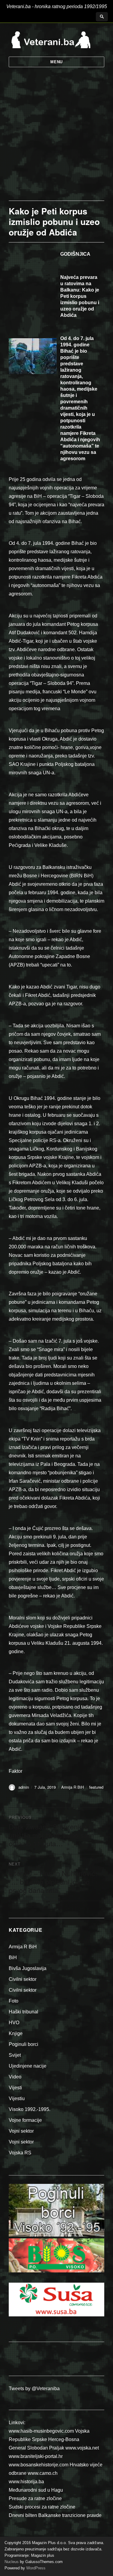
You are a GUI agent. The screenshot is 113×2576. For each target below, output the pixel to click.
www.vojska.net (82, 2448)
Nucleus (12, 2562)
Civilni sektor (23, 1979)
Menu (56, 62)
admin (24, 1787)
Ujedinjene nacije (28, 2066)
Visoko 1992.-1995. (30, 2109)
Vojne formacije (25, 2120)
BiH (13, 1958)
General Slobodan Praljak (36, 2448)
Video (15, 2077)
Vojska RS (20, 2153)
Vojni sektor (21, 2131)
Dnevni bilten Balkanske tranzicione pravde (55, 2515)
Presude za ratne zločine (35, 2498)
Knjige (16, 2033)
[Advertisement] (56, 141)
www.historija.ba (26, 2482)
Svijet (15, 2055)
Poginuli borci (24, 2044)
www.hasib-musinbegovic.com (41, 2431)
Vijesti (15, 2088)
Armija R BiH (72, 1787)
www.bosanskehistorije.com (39, 2465)
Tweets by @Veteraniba (34, 2389)
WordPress (35, 2568)
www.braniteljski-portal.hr (36, 2456)
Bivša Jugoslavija (28, 1968)
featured (96, 1787)
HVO (14, 2023)
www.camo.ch (43, 2473)
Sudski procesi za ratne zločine (42, 2507)
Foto (14, 2001)
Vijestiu (17, 2098)
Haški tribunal (24, 2012)
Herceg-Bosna (64, 2439)
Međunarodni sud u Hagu (36, 2490)
